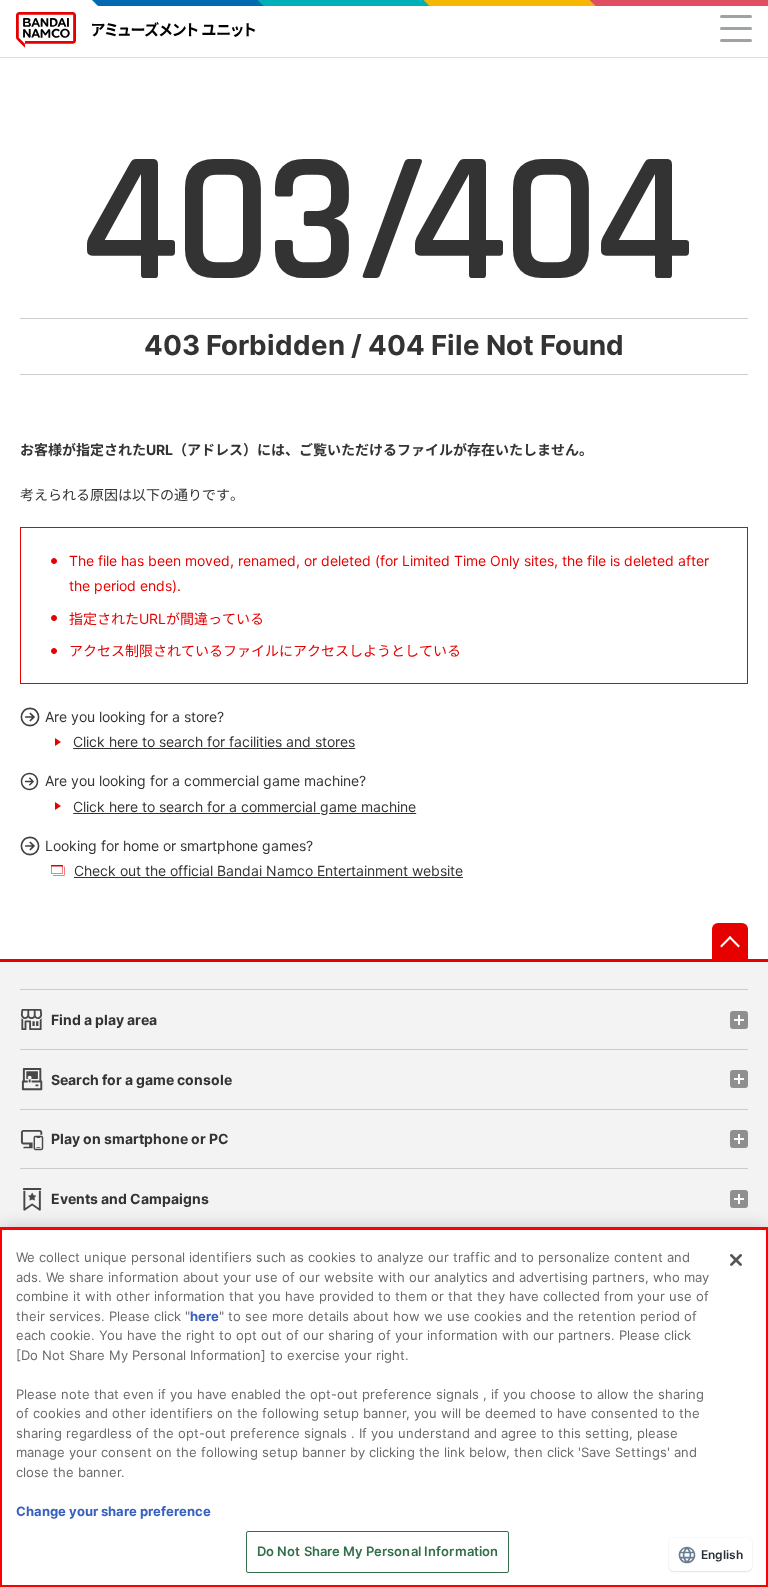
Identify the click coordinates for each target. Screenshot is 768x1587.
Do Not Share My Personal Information (378, 1551)
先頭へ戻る (730, 941)
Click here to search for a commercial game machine (244, 806)
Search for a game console (141, 1079)
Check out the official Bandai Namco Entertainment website (268, 870)
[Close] (736, 1260)
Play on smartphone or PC (140, 1138)
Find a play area (104, 1019)
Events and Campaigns (130, 1198)
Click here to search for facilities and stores (214, 741)
